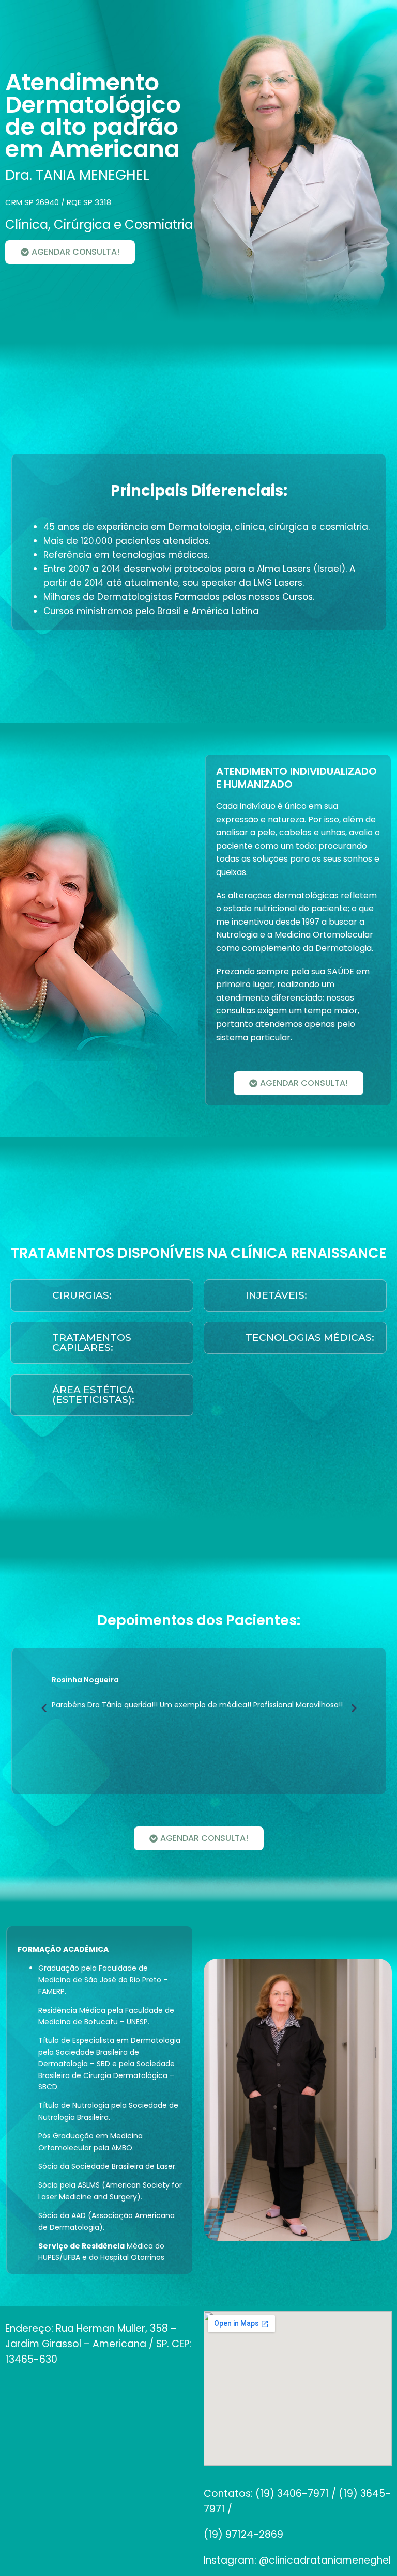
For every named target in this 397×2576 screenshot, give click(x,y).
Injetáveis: (276, 1295)
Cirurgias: (82, 1295)
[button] (102, 1295)
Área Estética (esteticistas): (93, 1395)
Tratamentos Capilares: (92, 1342)
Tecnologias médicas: (310, 1338)
